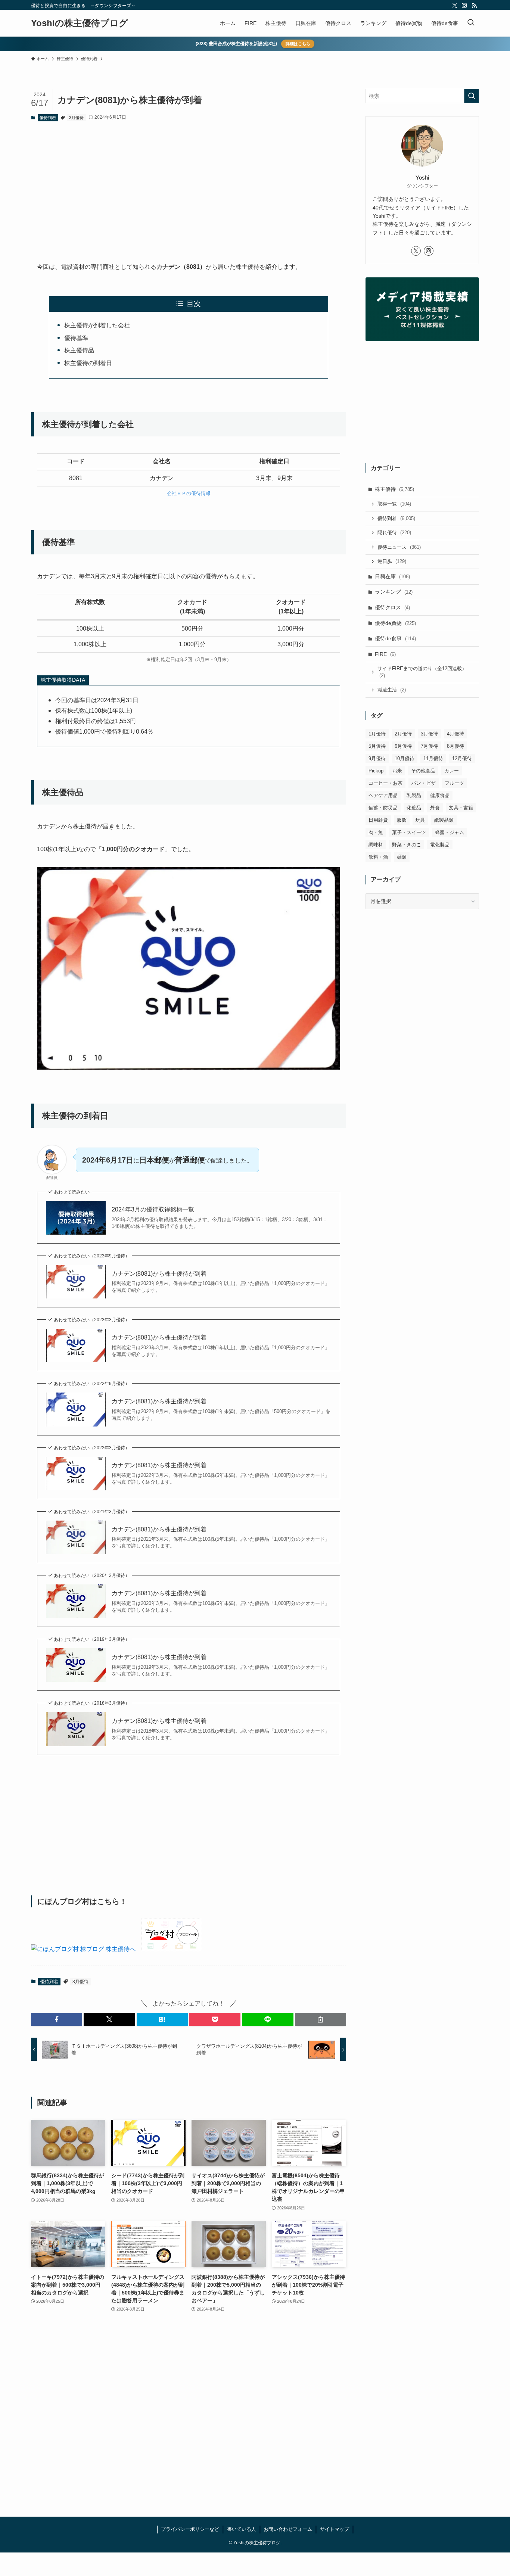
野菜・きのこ (407, 845)
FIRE (385, 654)
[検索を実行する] (472, 96)
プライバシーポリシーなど (190, 2529)
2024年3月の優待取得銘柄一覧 (153, 1209)
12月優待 (462, 758)
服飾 (402, 820)
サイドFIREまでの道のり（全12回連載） (422, 672)
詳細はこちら (298, 44)
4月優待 (455, 734)
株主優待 (394, 489)
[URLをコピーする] (321, 2019)
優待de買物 (395, 623)
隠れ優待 (394, 533)
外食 (435, 808)
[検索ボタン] (471, 23)
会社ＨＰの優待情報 (189, 493)
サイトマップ (335, 2529)
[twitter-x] (455, 6)
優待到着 (48, 118)
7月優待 (429, 746)
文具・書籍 (461, 808)
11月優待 (433, 758)
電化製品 (440, 845)
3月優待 (76, 118)
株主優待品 (79, 350)
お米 (397, 771)
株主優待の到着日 (88, 363)
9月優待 (377, 758)
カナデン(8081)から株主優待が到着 (159, 1274)
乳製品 (414, 795)
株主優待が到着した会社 (97, 325)
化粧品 (414, 808)
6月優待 (403, 746)
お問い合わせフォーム (288, 2529)
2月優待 (403, 734)
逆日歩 (392, 561)
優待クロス (392, 607)
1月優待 (377, 734)
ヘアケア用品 (383, 795)
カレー (452, 771)
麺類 (402, 857)
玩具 (420, 820)
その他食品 (423, 771)
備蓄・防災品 (383, 808)
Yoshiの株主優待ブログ (80, 23)
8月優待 (455, 746)
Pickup (376, 771)
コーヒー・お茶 (385, 783)
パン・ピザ (424, 783)
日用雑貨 (378, 820)
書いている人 (242, 2529)
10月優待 (405, 758)
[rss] (474, 6)
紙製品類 (444, 820)
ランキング (394, 592)
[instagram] (464, 6)
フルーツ (454, 783)
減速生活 (392, 690)
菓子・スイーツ (409, 832)
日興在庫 (392, 576)
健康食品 (440, 795)
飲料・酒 (378, 857)
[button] (57, 2019)
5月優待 (377, 746)
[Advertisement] (189, 186)
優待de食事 (395, 638)
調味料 (376, 845)
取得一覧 (394, 504)
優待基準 (76, 338)
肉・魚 (376, 832)
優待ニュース (399, 547)
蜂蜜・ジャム (450, 832)
